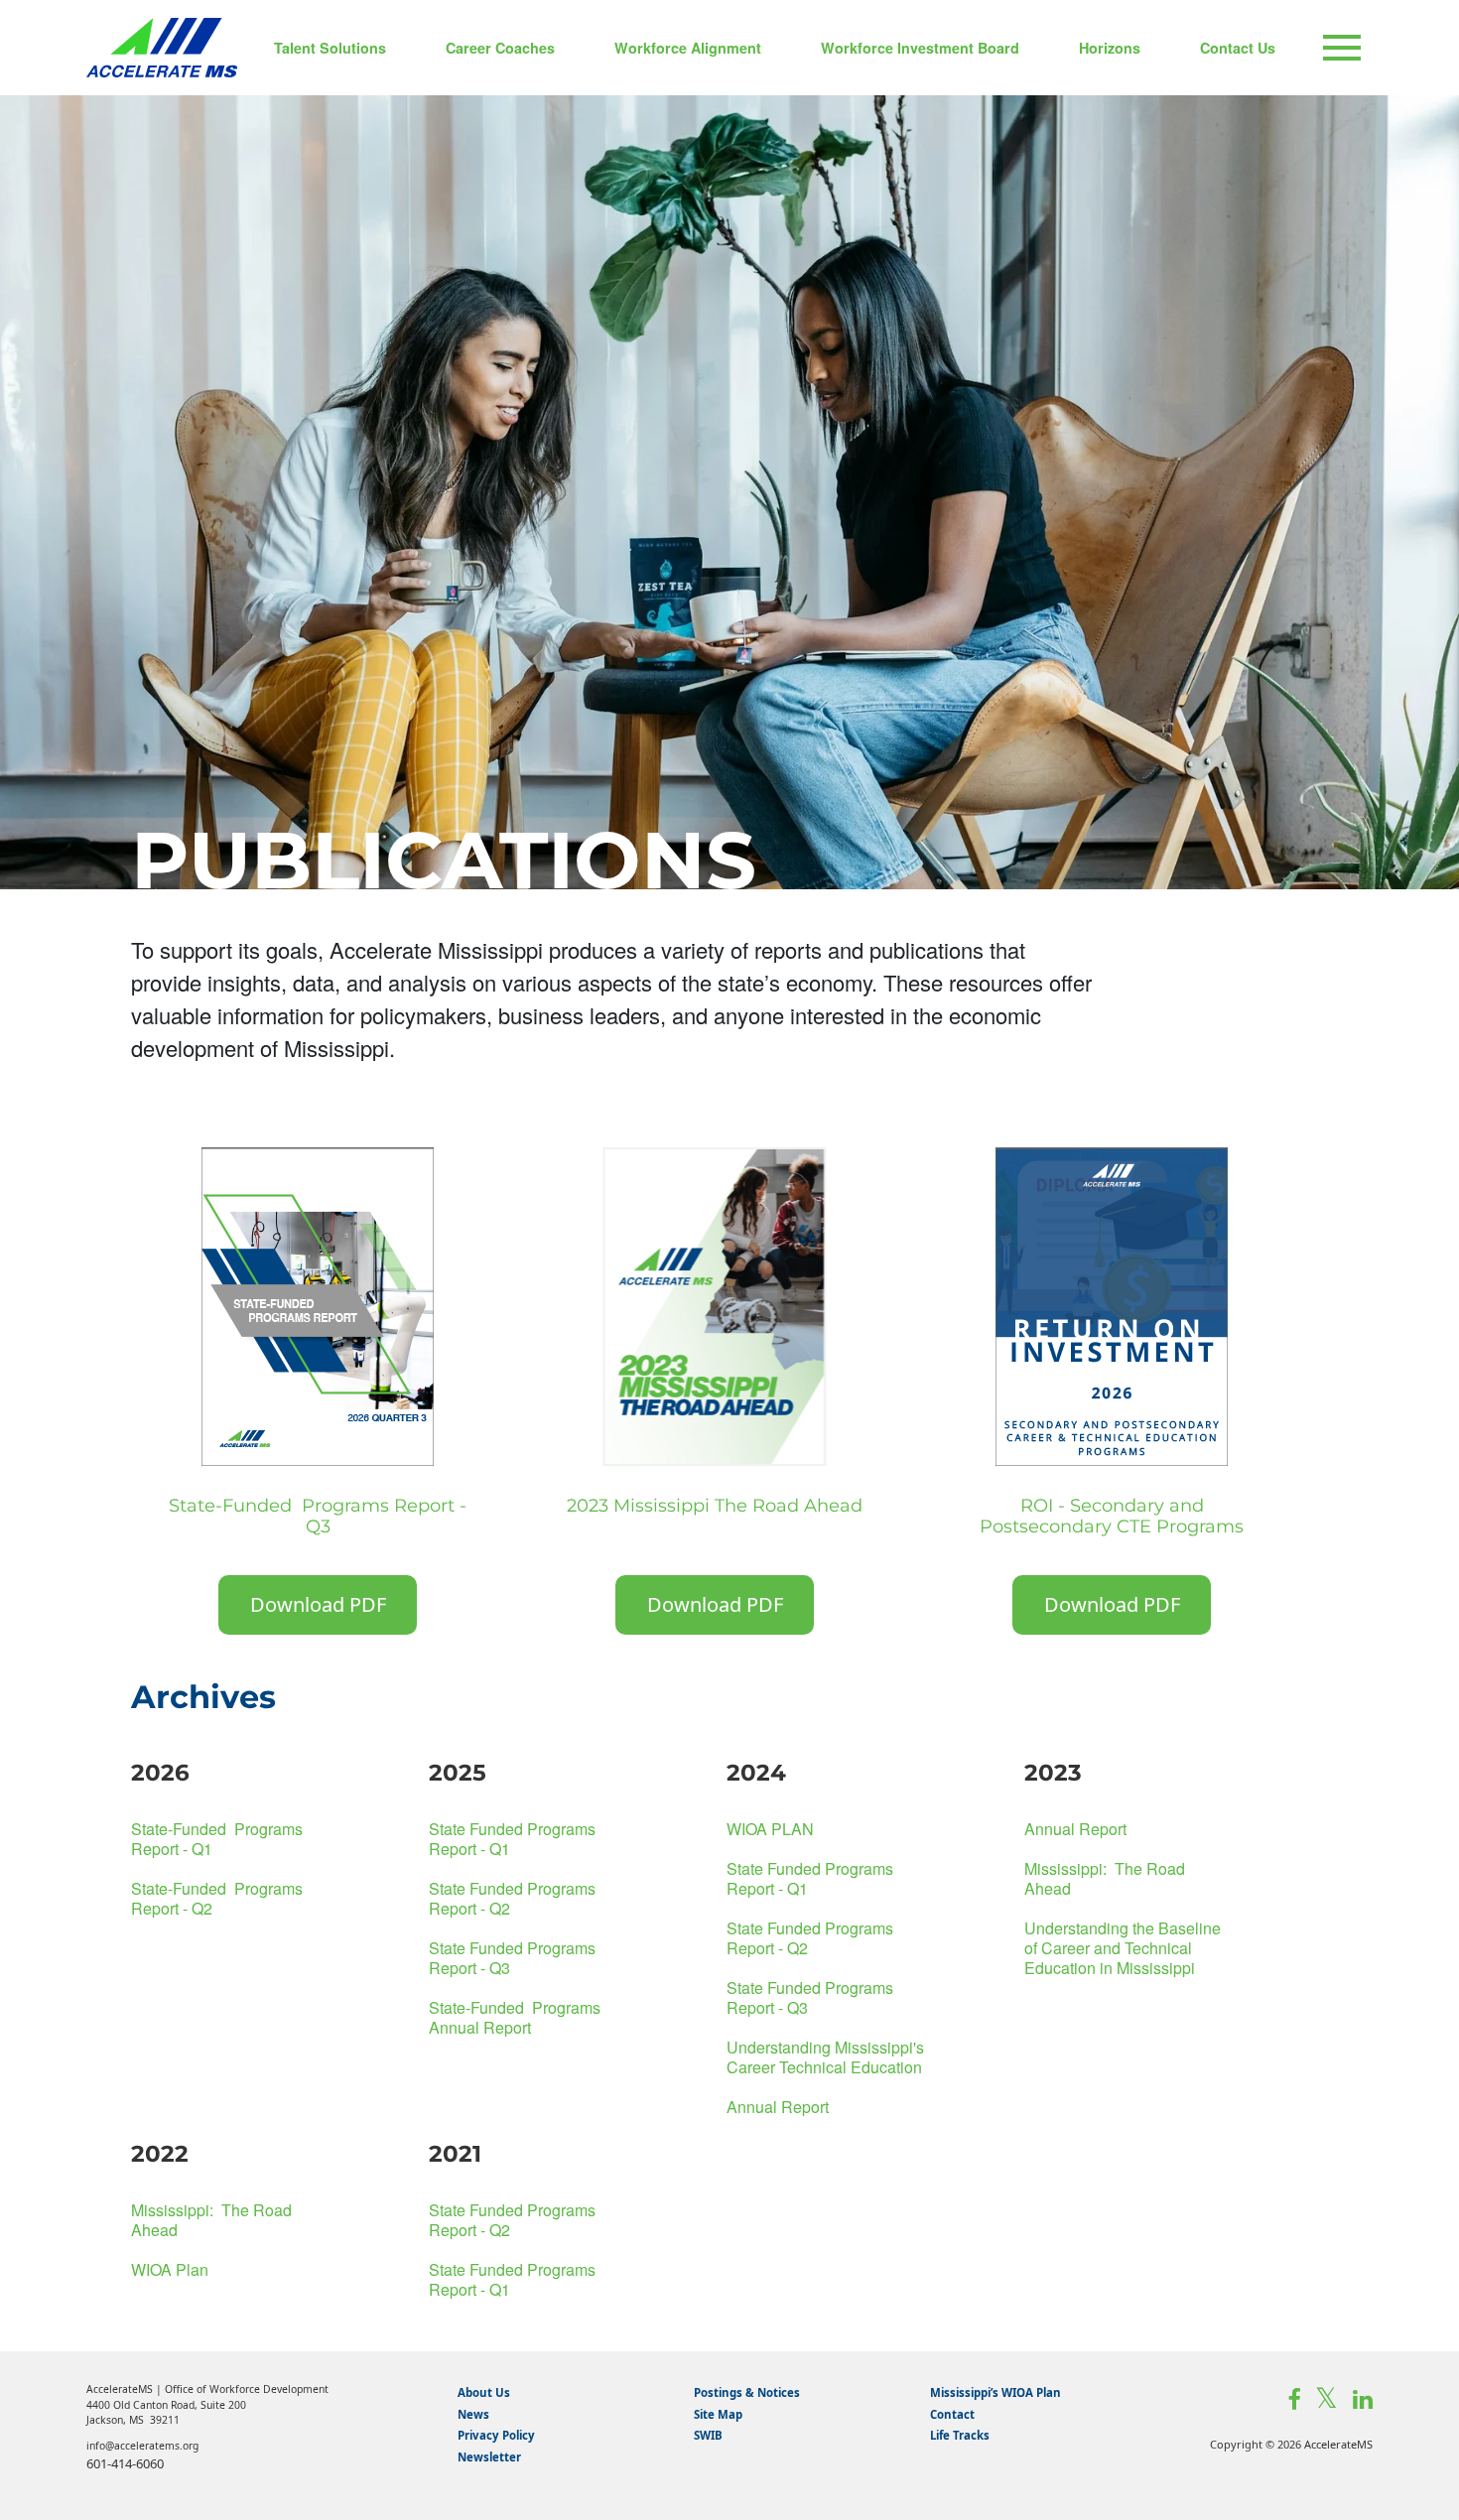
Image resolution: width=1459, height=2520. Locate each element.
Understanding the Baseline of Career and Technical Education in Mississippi (1123, 1948)
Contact (952, 2414)
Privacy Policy (496, 2435)
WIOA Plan (170, 2269)
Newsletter (489, 2457)
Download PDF (318, 1604)
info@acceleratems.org (142, 2446)
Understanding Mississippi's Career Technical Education (825, 2057)
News (473, 2414)
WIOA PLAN (770, 1829)
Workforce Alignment (688, 48)
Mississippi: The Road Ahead (1105, 1878)
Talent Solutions (330, 48)
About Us (484, 2392)
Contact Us (1238, 48)
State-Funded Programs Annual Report (515, 2017)
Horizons (1110, 48)
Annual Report (778, 2107)
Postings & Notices (747, 2392)
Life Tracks (960, 2435)
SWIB (708, 2435)
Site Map (718, 2414)
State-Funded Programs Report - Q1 (217, 1839)
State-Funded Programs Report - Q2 (217, 1898)
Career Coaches (500, 48)
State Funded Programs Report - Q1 (512, 1839)
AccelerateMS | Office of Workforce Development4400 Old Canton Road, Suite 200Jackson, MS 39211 (207, 2404)
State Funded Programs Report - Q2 (512, 1898)
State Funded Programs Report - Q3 (512, 1958)
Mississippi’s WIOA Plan (995, 2392)
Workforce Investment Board (920, 48)
